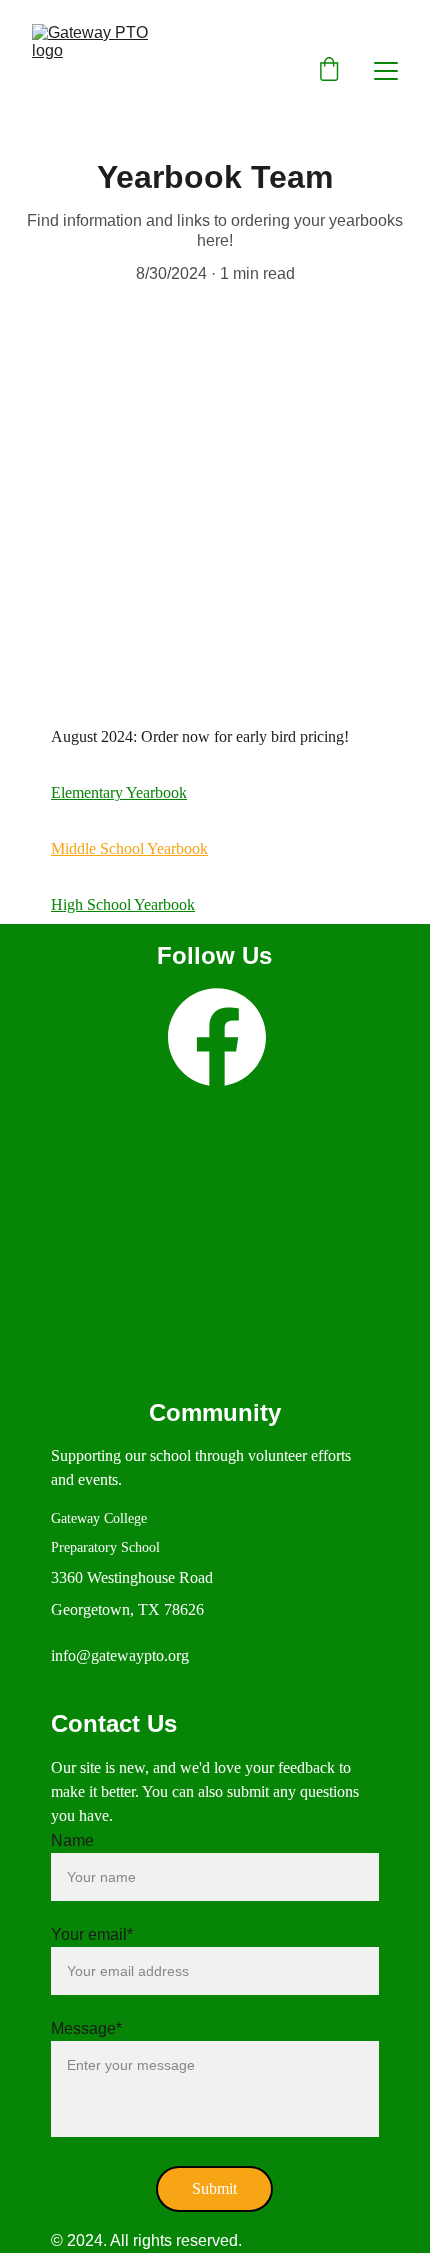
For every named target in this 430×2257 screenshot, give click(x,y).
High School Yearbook (123, 904)
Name (72, 1840)
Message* (86, 2028)
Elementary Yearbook (119, 792)
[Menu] (386, 71)
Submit (214, 2188)
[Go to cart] (329, 71)
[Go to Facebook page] (217, 1037)
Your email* (92, 1934)
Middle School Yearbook (129, 848)
